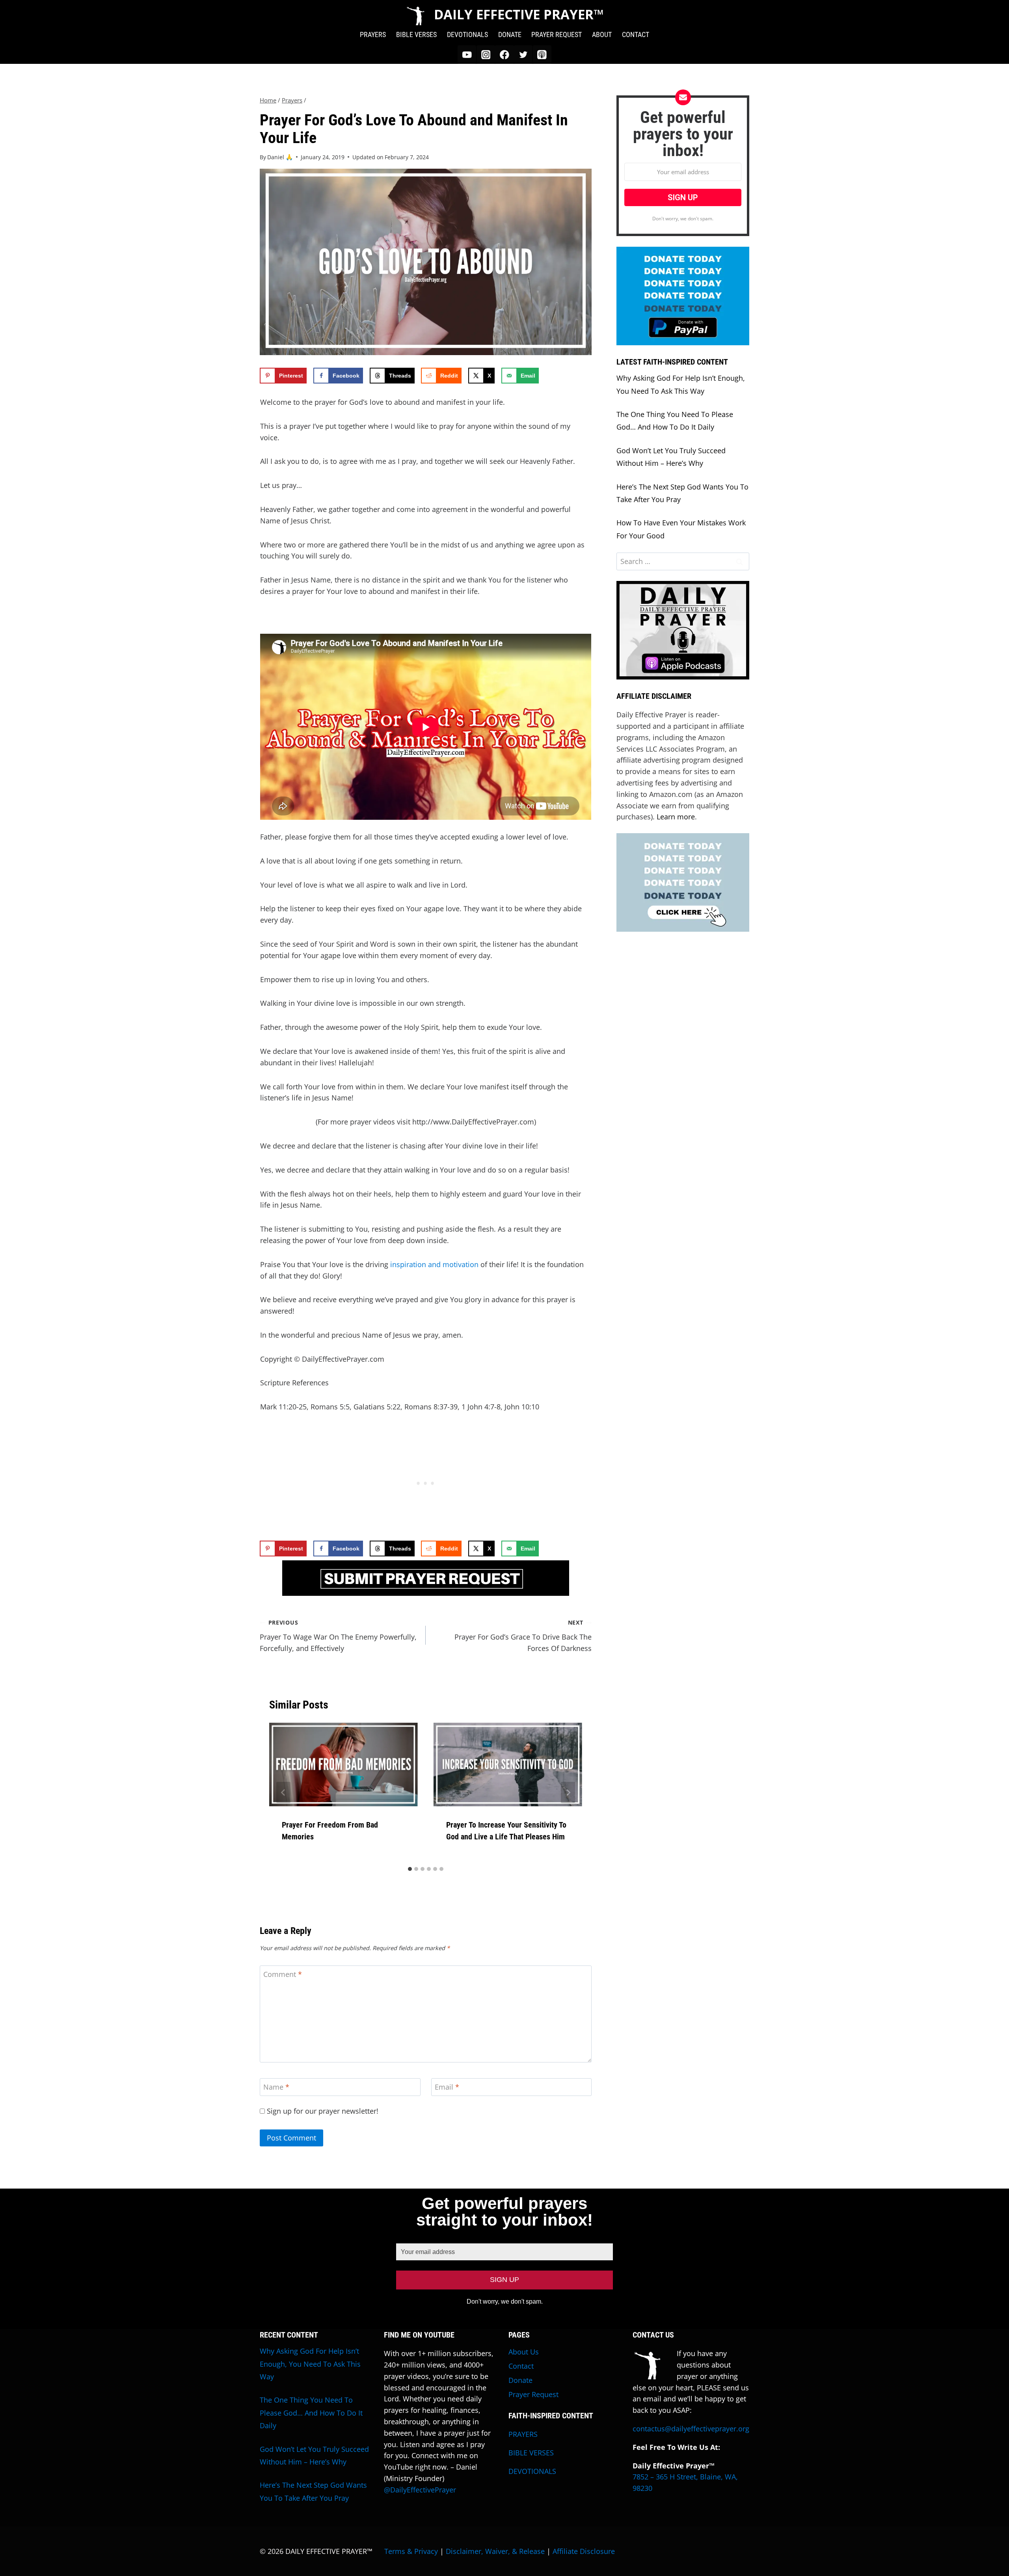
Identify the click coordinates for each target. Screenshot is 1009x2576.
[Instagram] (486, 55)
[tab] (410, 1869)
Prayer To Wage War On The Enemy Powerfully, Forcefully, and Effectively (338, 1636)
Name (276, 2087)
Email (447, 2087)
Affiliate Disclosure (584, 2551)
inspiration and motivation (434, 1264)
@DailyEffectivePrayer (420, 2490)
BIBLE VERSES (416, 34)
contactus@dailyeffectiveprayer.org (691, 2429)
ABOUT (602, 34)
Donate (520, 2380)
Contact (521, 2366)
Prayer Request (533, 2394)
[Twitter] (523, 55)
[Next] (568, 1792)
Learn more (676, 817)
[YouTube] (467, 55)
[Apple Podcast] (542, 55)
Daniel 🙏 (280, 157)
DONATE (510, 34)
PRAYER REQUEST (557, 34)
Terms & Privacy (411, 2551)
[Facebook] (504, 55)
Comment (283, 1974)
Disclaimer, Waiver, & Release (495, 2551)
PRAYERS (373, 34)
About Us (524, 2352)
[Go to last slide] (283, 1792)
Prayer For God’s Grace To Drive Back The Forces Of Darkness (523, 1636)
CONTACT (636, 34)
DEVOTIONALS (467, 34)
